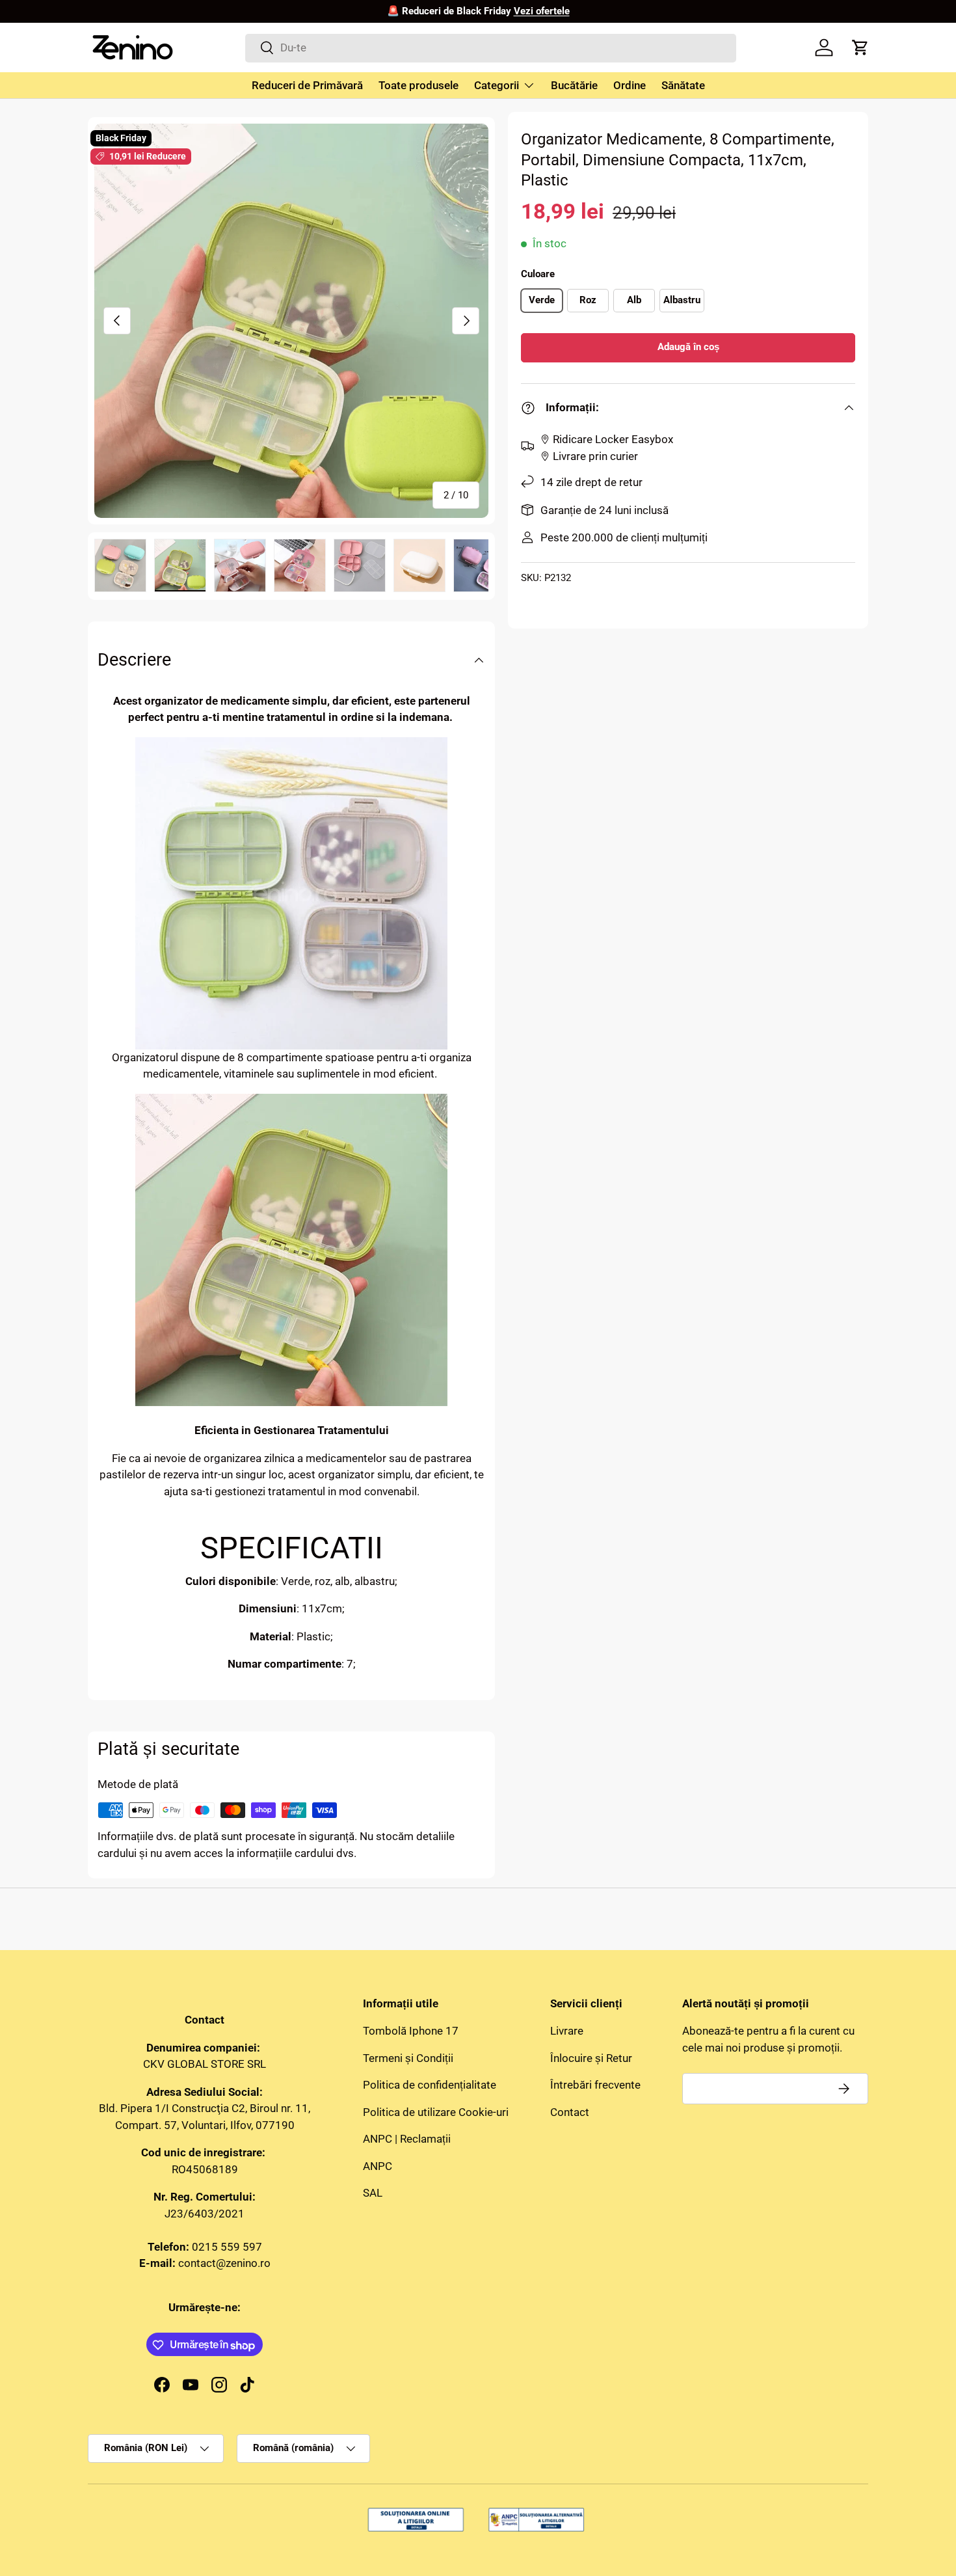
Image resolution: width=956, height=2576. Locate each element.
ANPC (378, 2166)
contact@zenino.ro (224, 2264)
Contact (570, 2112)
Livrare (567, 2031)
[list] (291, 321)
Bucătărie (574, 85)
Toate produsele (418, 85)
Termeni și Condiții (408, 2058)
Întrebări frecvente (595, 2085)
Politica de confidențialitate (430, 2085)
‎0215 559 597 (227, 2247)
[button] (860, 47)
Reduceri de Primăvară (307, 85)
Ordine (630, 85)
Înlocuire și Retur (591, 2058)
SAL (373, 2193)
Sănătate (683, 85)
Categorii (497, 85)
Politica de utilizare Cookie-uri (436, 2112)
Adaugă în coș (688, 347)
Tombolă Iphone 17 (411, 2031)
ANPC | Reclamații (407, 2139)
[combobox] (491, 47)
